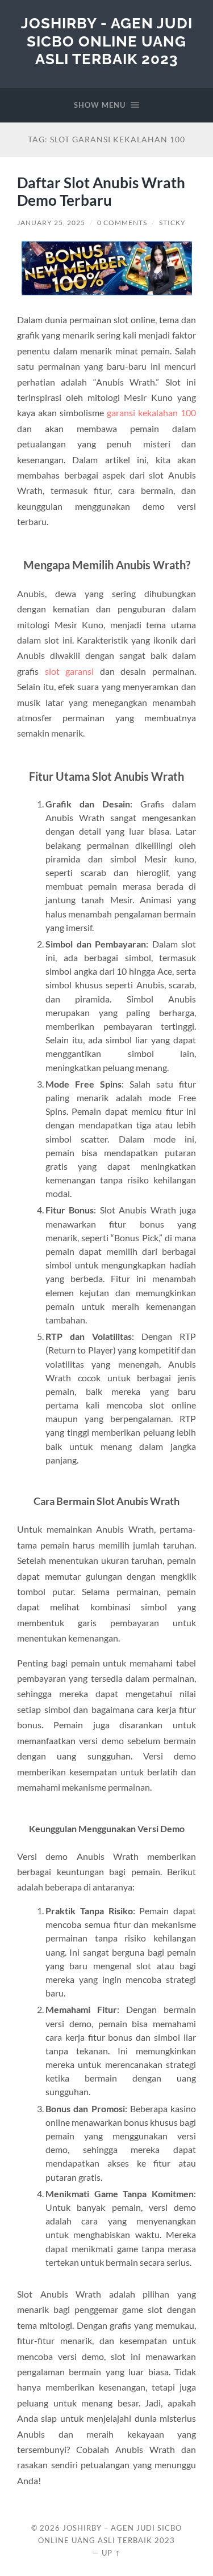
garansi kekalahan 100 (151, 413)
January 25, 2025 (51, 223)
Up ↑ (111, 2553)
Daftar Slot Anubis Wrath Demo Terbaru (101, 192)
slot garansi (70, 671)
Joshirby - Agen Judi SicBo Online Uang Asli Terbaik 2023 (107, 41)
